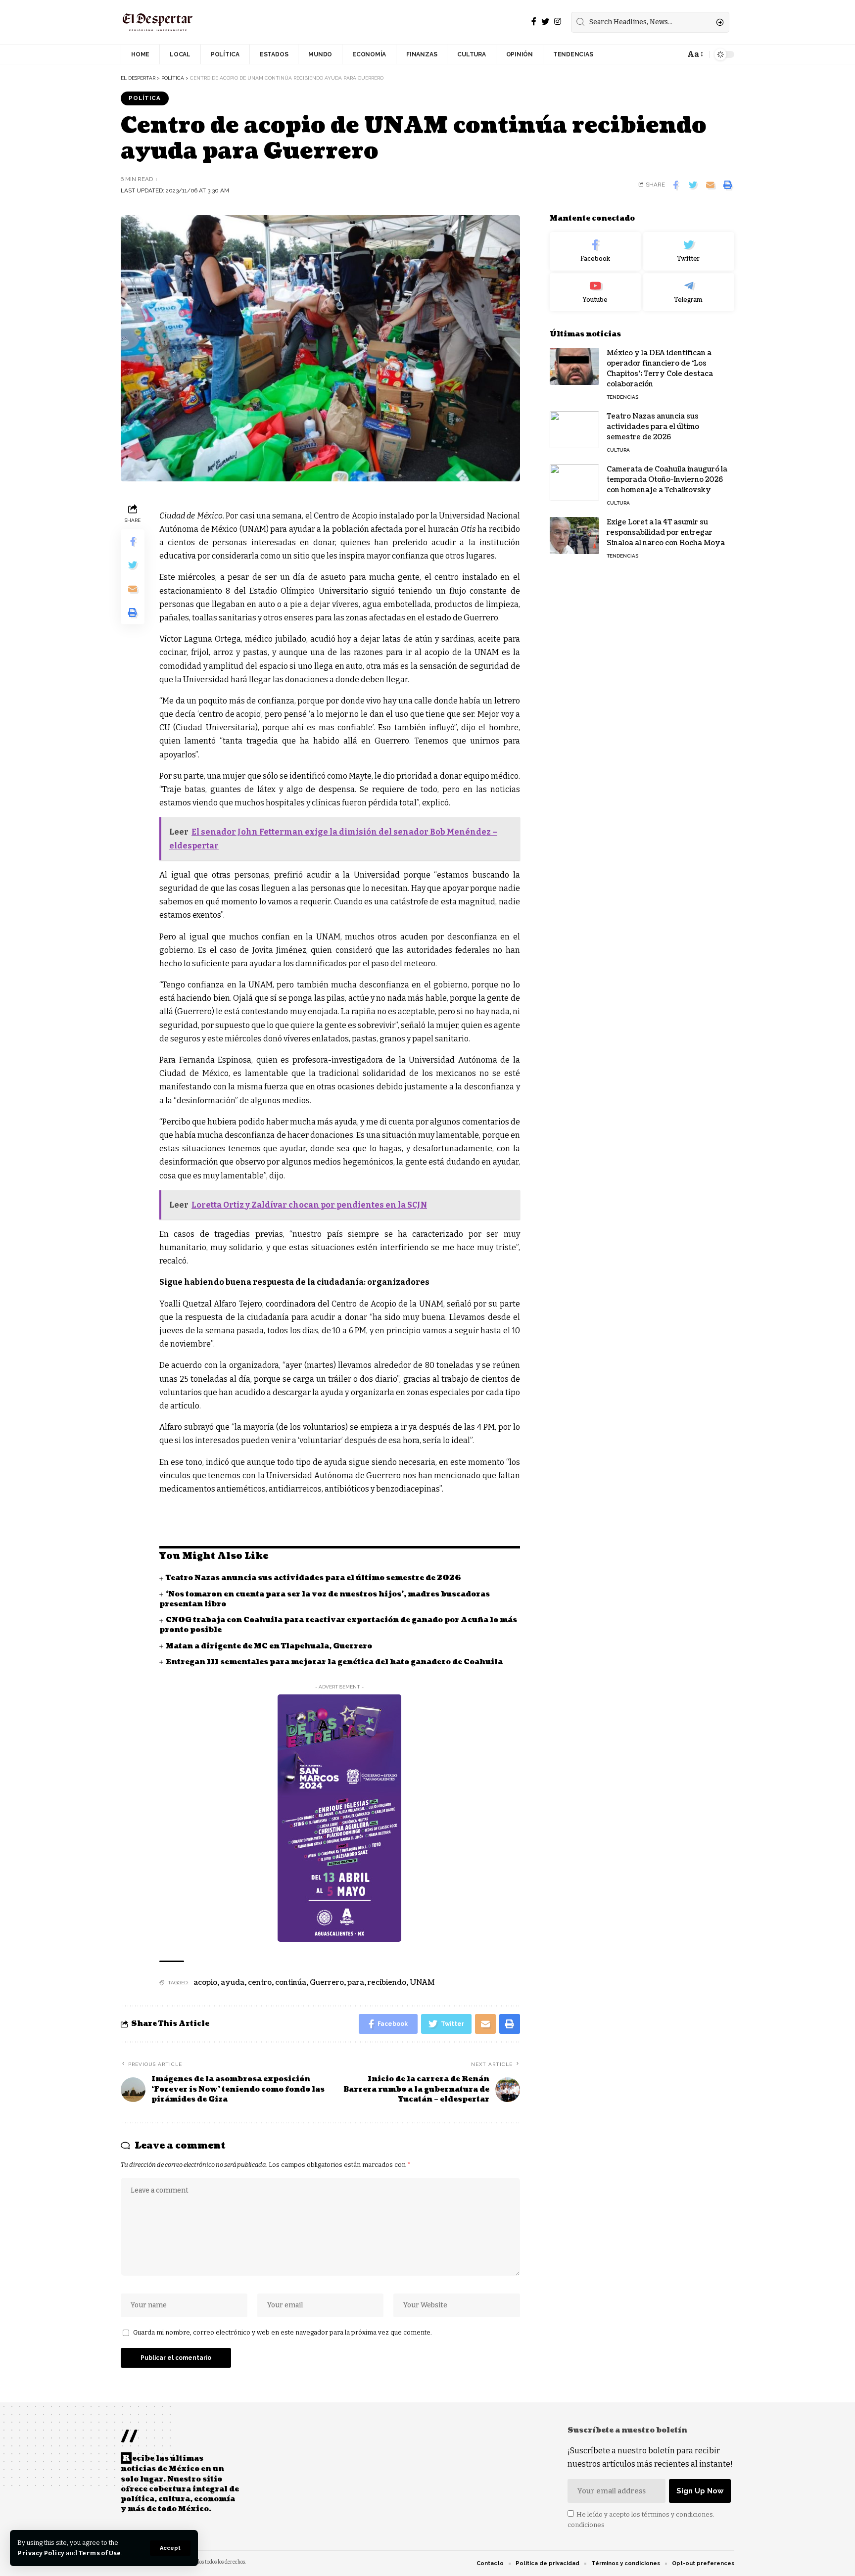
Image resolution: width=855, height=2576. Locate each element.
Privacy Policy (41, 2553)
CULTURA (618, 450)
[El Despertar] (158, 22)
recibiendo (387, 1983)
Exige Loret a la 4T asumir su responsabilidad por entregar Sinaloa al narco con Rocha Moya (666, 533)
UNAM (422, 1983)
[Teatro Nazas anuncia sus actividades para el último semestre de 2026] (574, 430)
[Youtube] (595, 292)
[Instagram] (558, 22)
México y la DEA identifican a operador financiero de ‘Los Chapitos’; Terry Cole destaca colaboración (660, 369)
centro (260, 1983)
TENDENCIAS (622, 397)
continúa (291, 1983)
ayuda (233, 1983)
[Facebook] (534, 22)
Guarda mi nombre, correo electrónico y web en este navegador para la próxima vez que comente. (283, 2332)
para (356, 1983)
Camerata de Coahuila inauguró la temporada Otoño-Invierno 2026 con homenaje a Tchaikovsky (667, 480)
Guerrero (327, 1983)
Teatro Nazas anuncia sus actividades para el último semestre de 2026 (313, 1578)
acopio (205, 1983)
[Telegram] (689, 292)
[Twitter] (545, 22)
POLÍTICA (145, 98)
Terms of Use (100, 2553)
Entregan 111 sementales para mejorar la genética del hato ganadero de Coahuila (334, 1662)
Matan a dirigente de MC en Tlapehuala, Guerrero (269, 1646)
